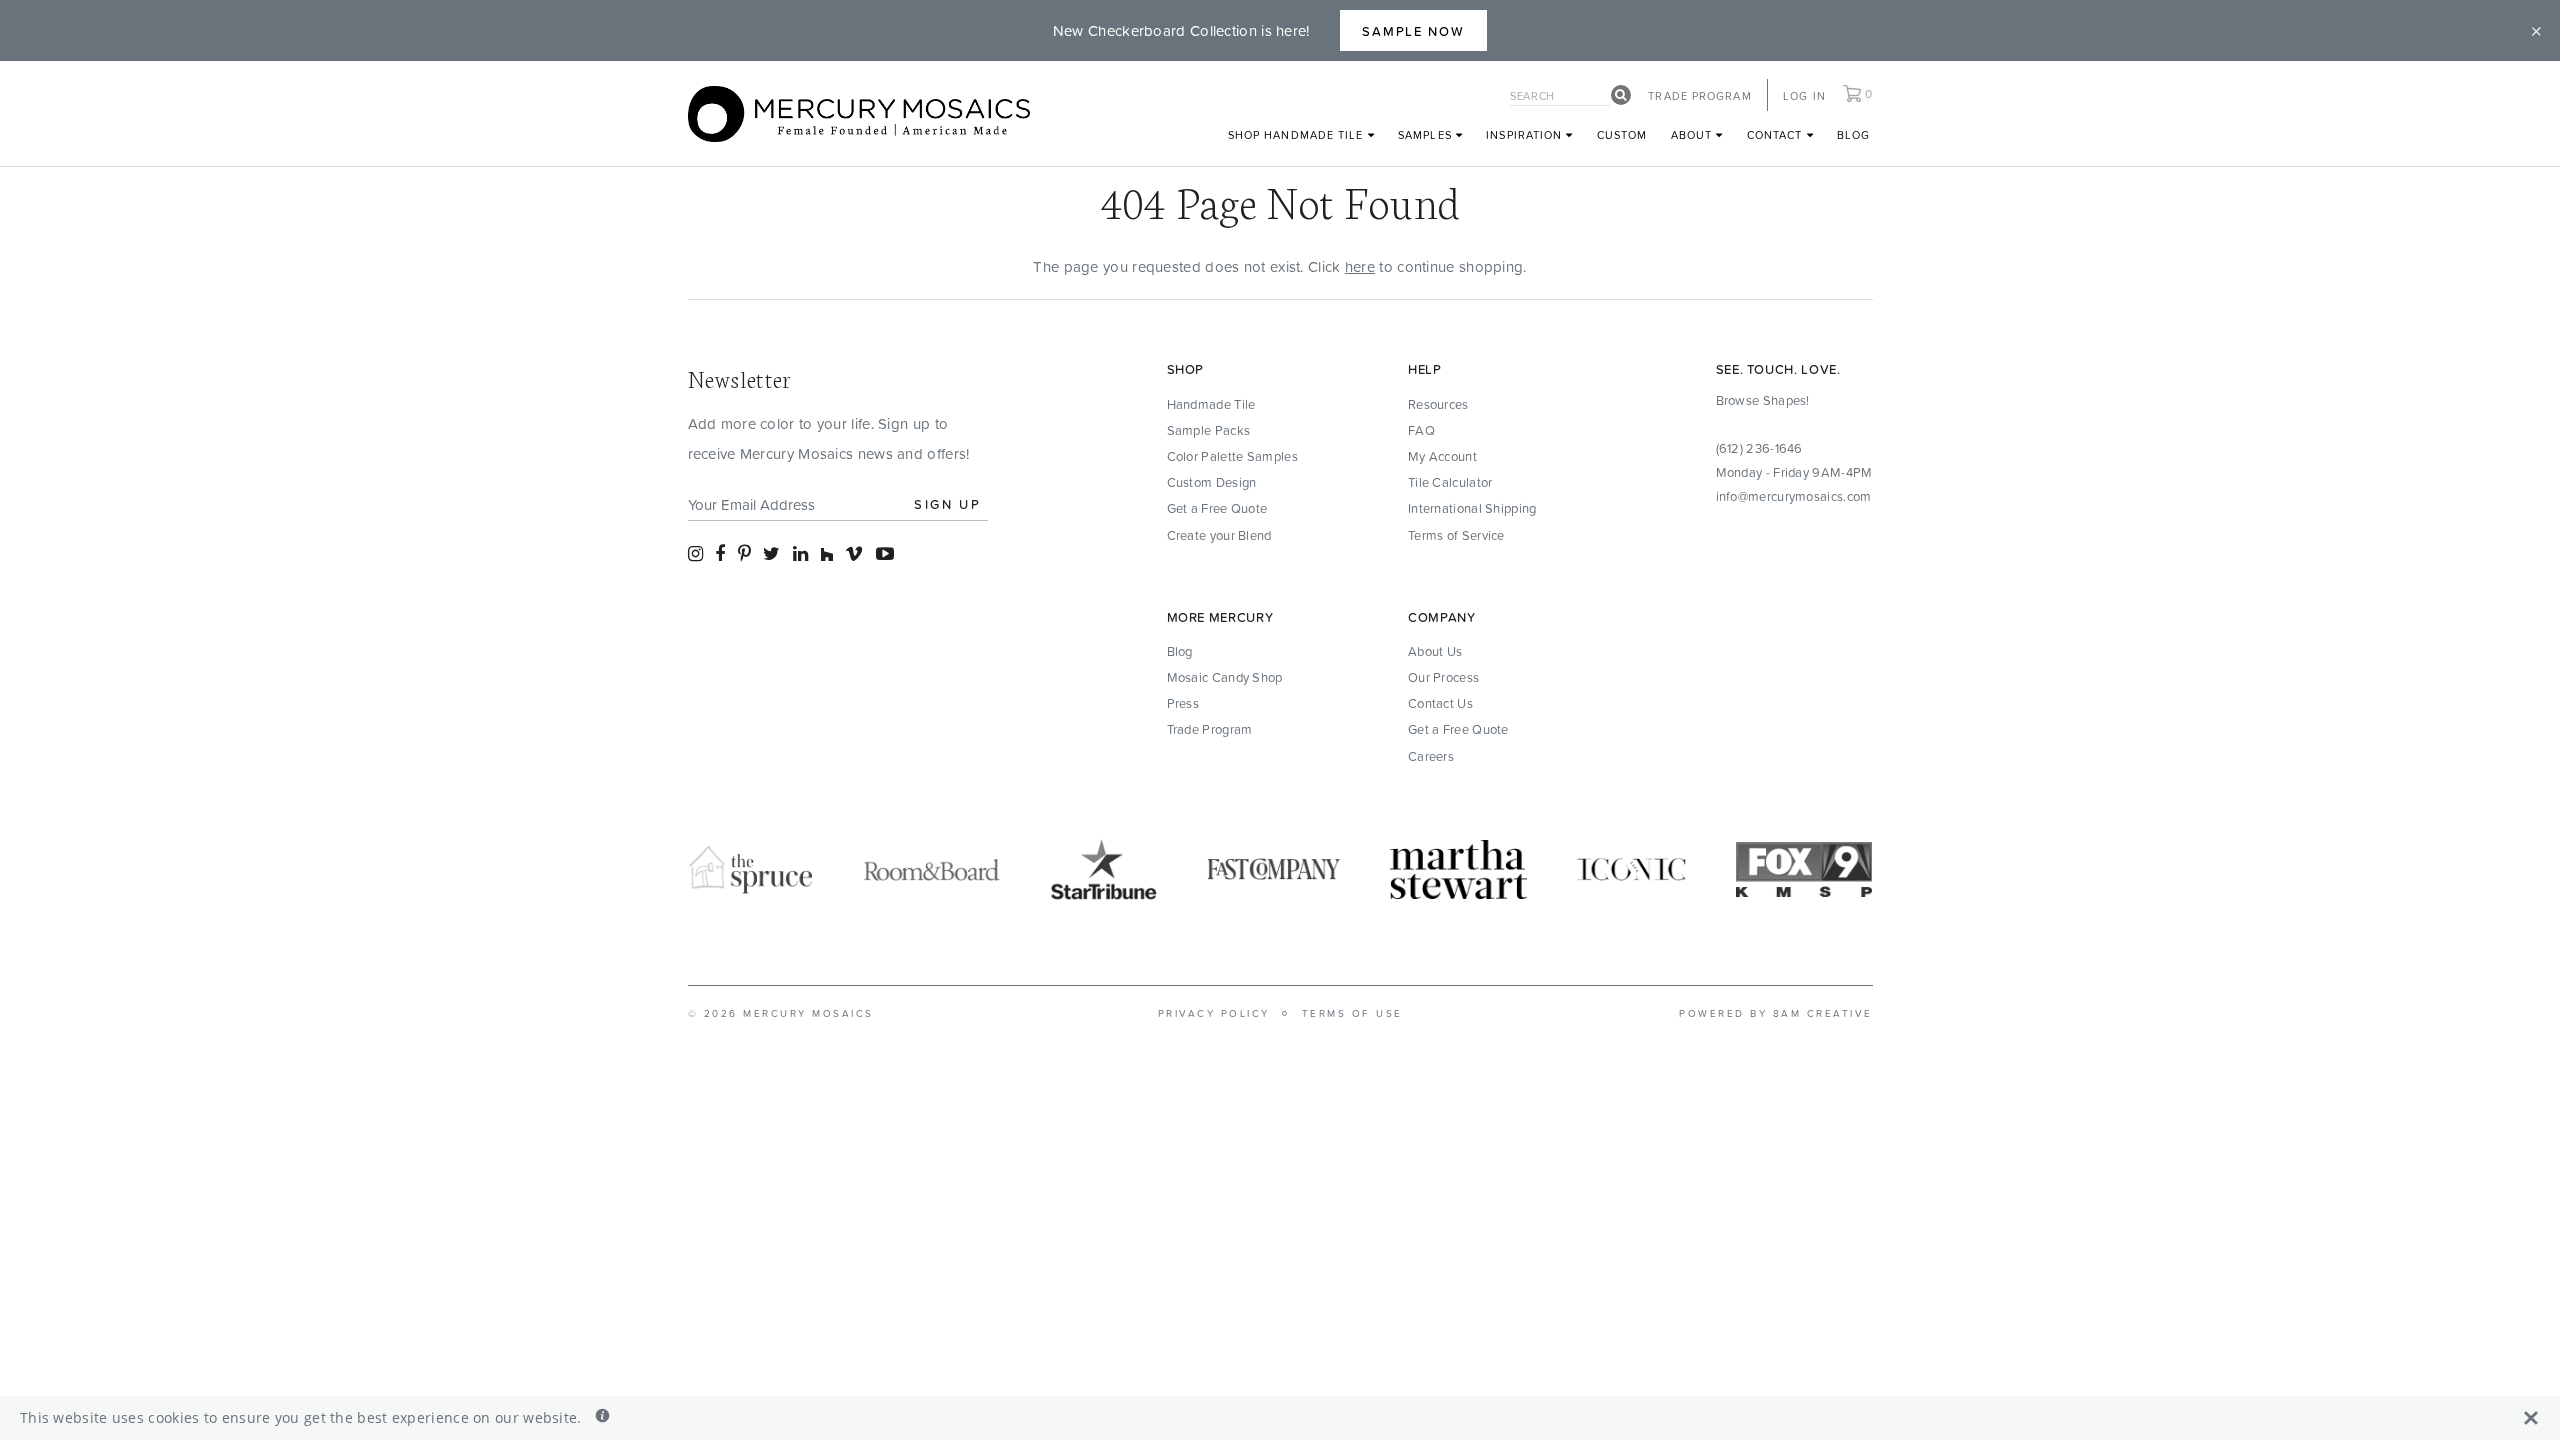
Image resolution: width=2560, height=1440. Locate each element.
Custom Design (1212, 482)
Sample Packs (1209, 430)
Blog (1853, 134)
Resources (1438, 404)
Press (1183, 703)
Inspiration (1526, 134)
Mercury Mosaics (808, 1013)
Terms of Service (1456, 535)
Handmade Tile (1211, 404)
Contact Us (1440, 703)
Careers (1431, 756)
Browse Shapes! (1763, 400)
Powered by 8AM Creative (1776, 1013)
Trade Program (1699, 95)
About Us (1435, 651)
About (1694, 134)
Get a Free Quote (1217, 508)
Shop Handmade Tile (1298, 134)
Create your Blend (1219, 535)
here (1360, 266)
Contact (1777, 134)
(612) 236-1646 (1759, 448)
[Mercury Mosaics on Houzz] (827, 553)
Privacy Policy (1214, 1013)
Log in (1804, 95)
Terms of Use (1352, 1013)
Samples (1427, 134)
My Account (1442, 456)
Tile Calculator (1450, 482)
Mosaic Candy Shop (1225, 677)
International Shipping (1472, 508)
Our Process (1443, 677)
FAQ (1421, 430)
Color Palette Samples (1232, 456)
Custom (1622, 134)
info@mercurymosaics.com (1794, 496)
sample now (1414, 31)
